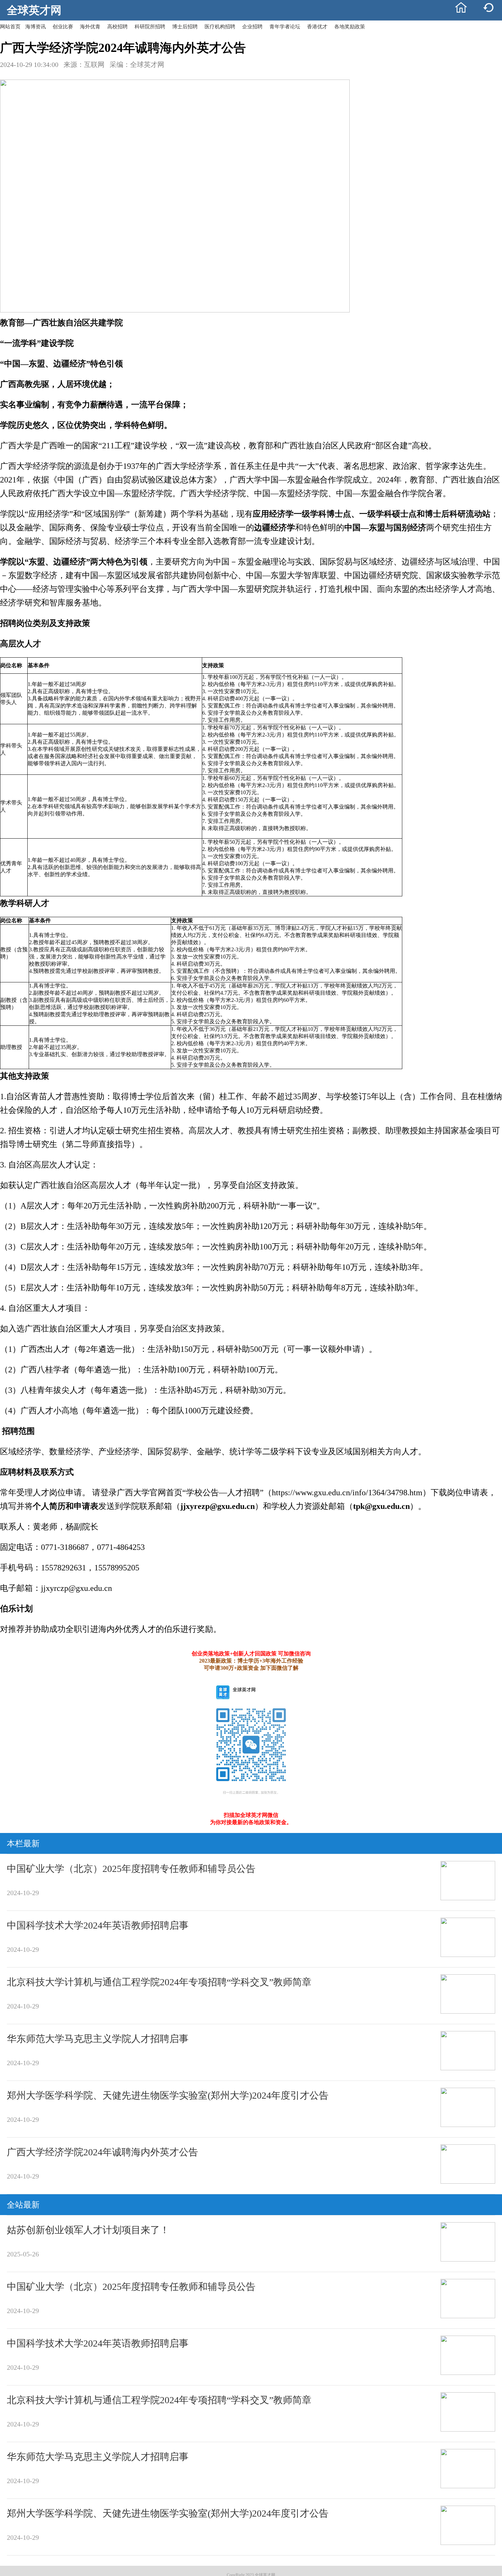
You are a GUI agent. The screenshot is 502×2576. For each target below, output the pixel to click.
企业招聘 (252, 27)
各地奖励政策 (350, 27)
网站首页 (10, 27)
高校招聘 (117, 27)
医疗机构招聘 (220, 27)
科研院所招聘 (150, 27)
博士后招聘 (185, 27)
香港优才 (317, 27)
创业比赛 (63, 27)
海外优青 (90, 27)
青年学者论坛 (285, 27)
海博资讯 (36, 27)
